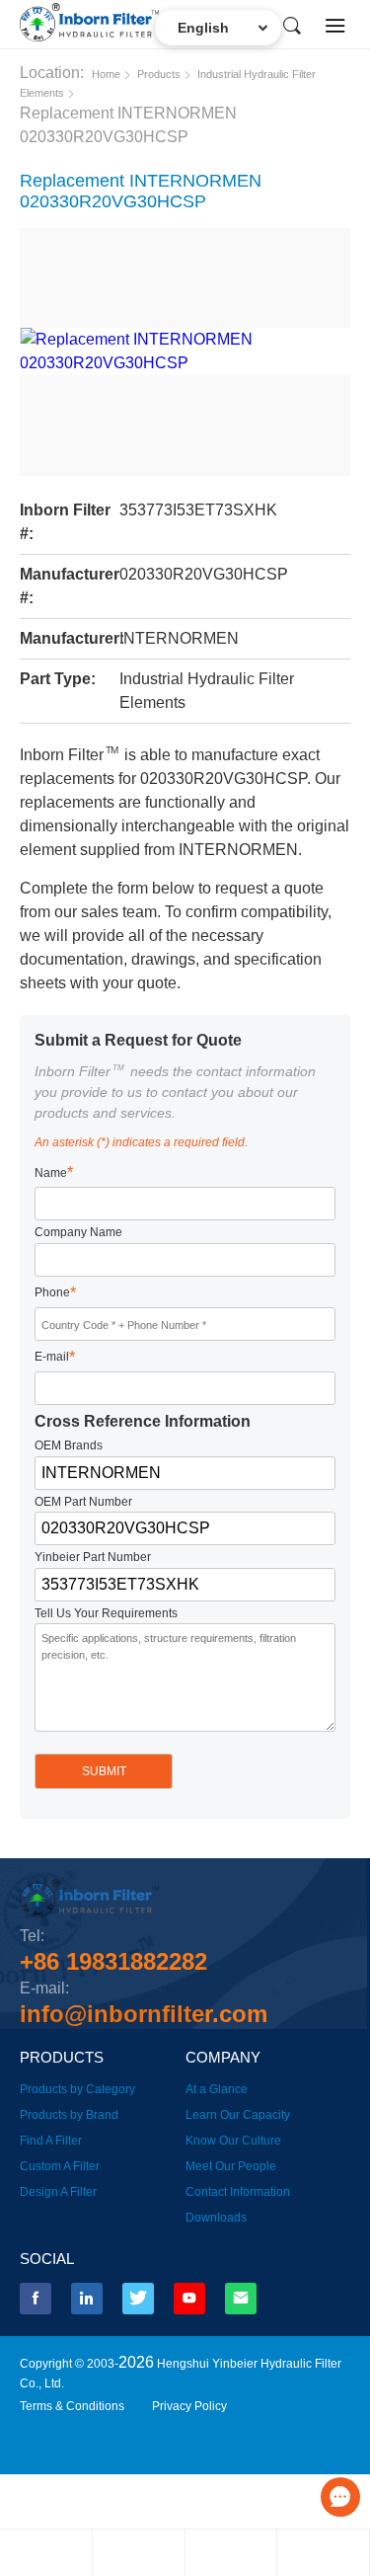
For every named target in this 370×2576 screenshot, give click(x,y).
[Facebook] (36, 2299)
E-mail (55, 1357)
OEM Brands (69, 1445)
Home (106, 74)
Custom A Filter (60, 2166)
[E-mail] (241, 2299)
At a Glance (217, 2089)
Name (54, 1172)
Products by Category (77, 2089)
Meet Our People (231, 2166)
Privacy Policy (189, 2406)
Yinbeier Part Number (93, 1557)
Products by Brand (69, 2115)
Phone (55, 1293)
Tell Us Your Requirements (106, 1613)
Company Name (78, 1232)
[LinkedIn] (87, 2299)
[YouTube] (189, 2299)
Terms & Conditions (72, 2406)
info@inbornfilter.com (144, 2014)
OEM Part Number (83, 1502)
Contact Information (238, 2192)
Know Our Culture (233, 2141)
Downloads (216, 2218)
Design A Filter (58, 2192)
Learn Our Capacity (238, 2115)
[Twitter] (138, 2299)
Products (159, 74)
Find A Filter (51, 2141)
